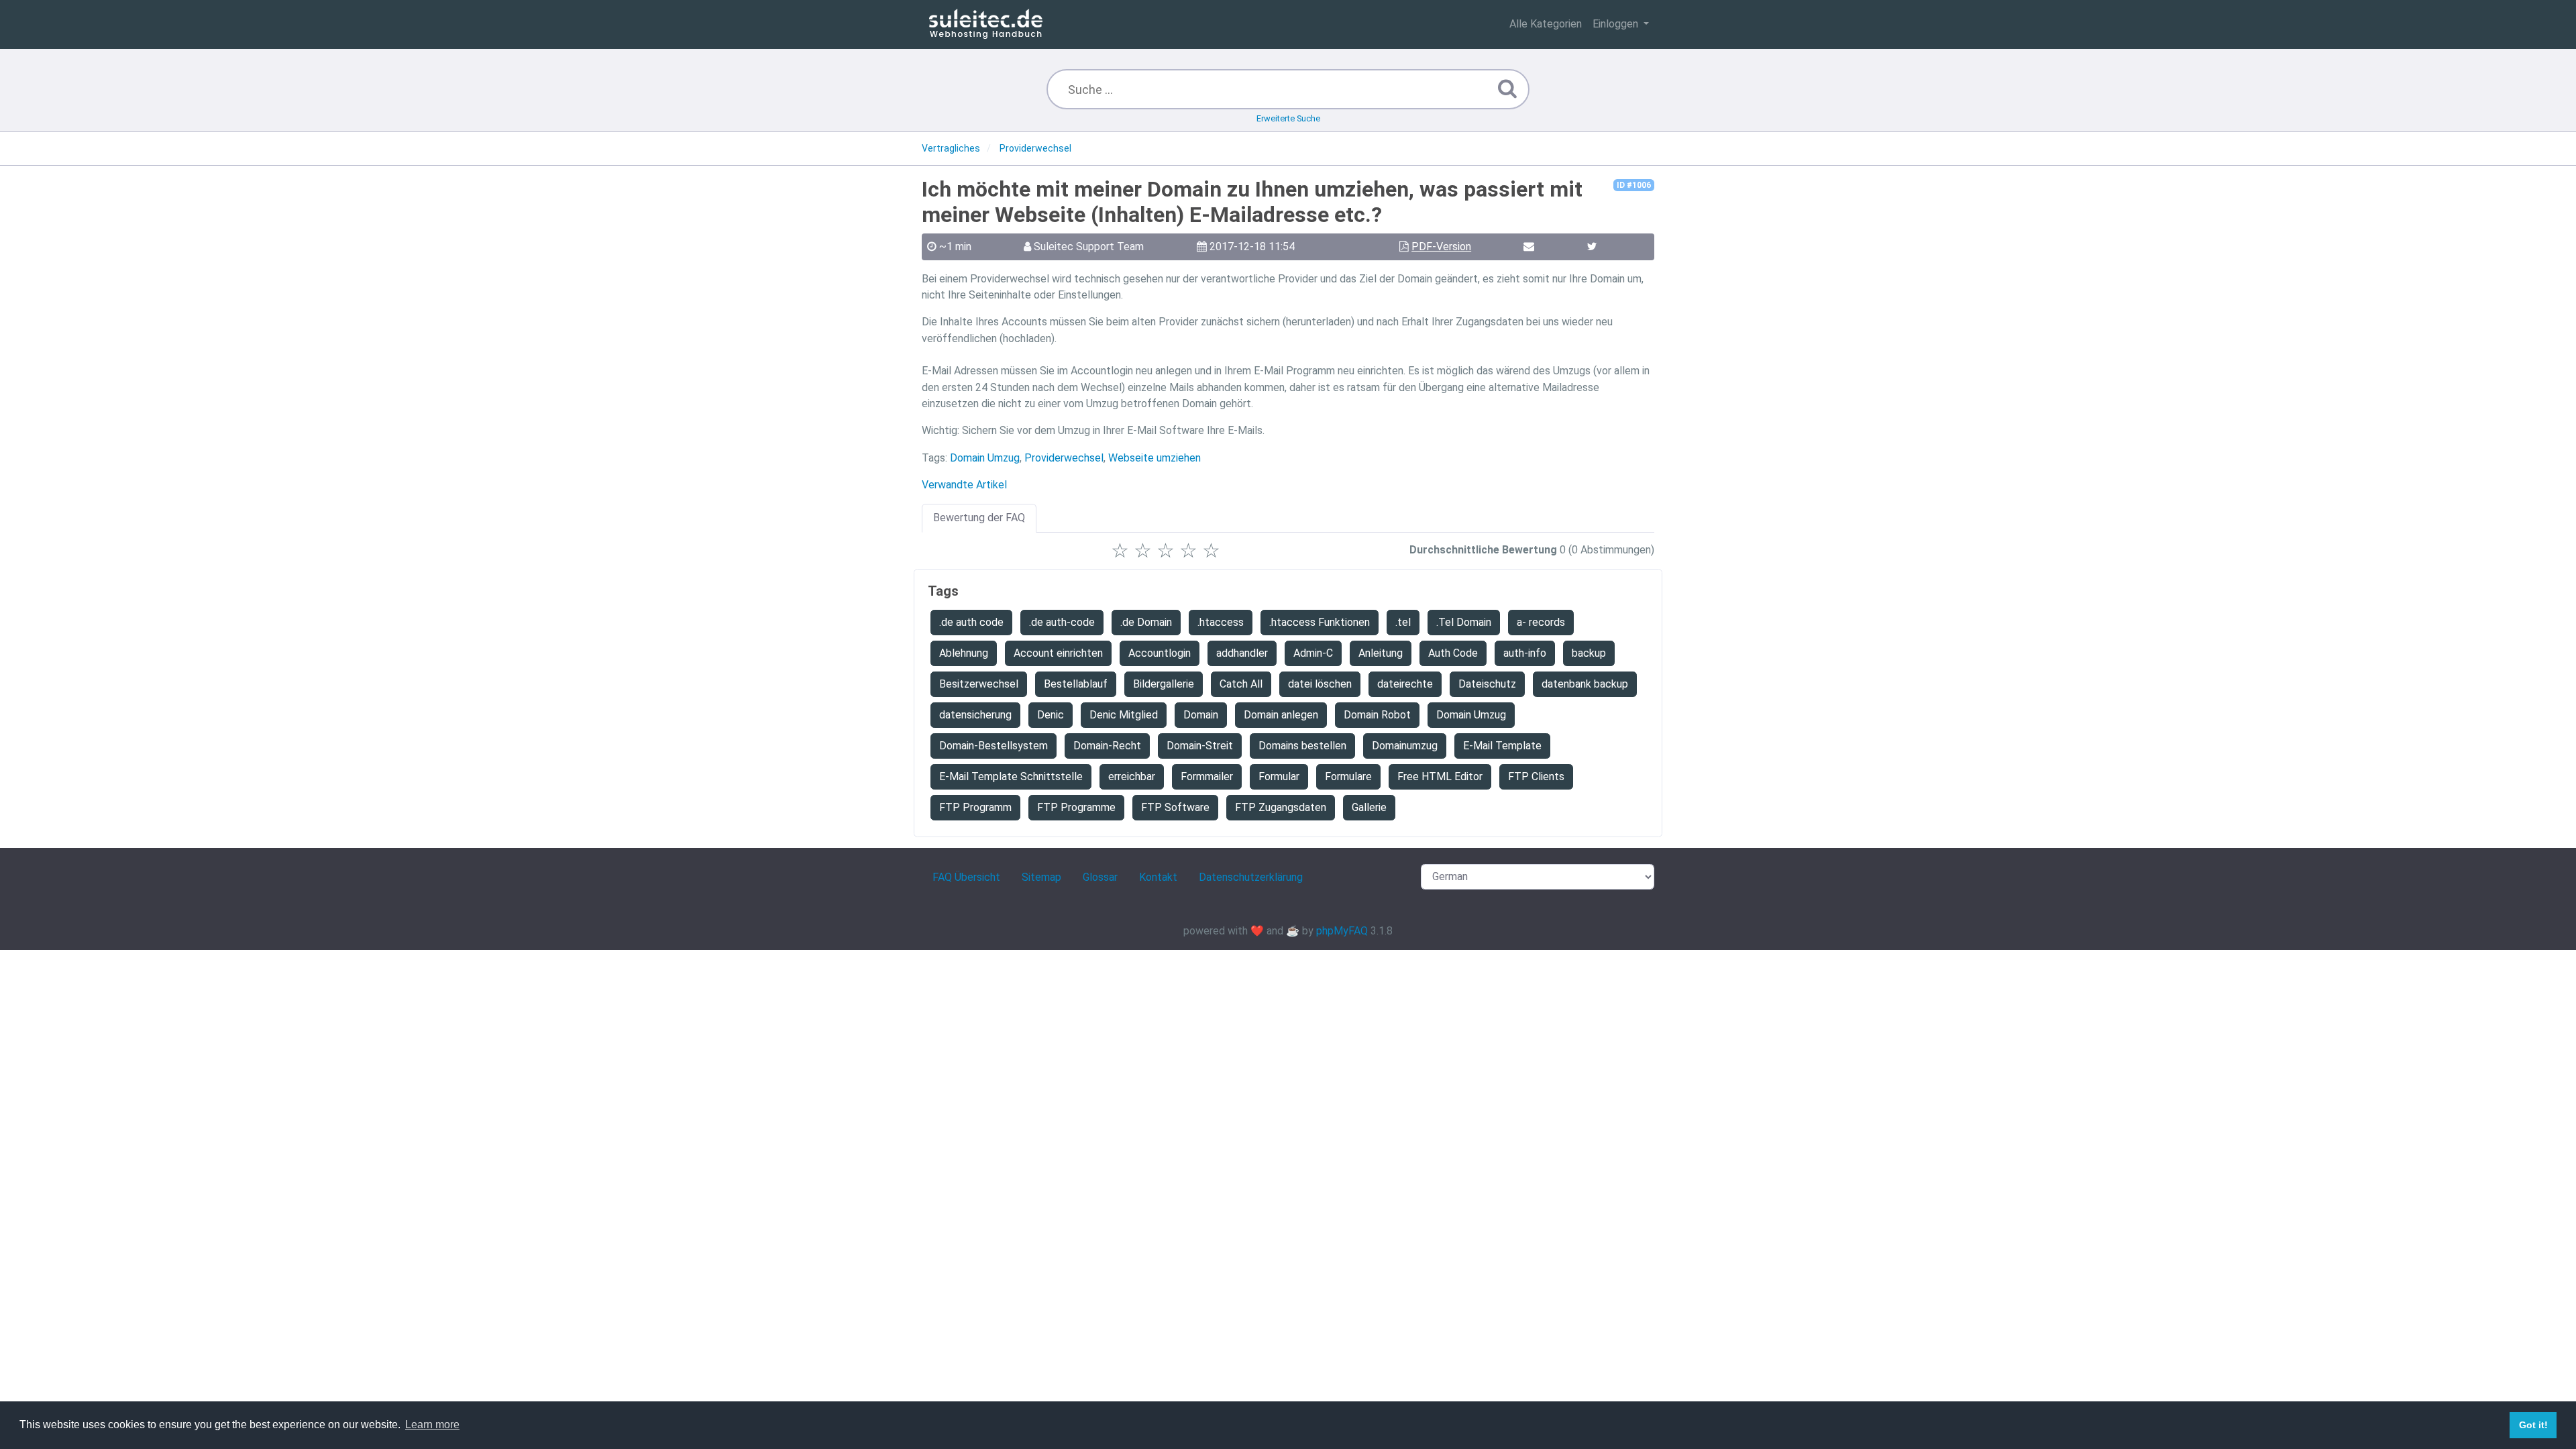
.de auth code (971, 622)
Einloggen (1617, 24)
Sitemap (1041, 877)
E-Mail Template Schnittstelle (1011, 776)
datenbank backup (1585, 684)
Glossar (1100, 877)
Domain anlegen (1281, 715)
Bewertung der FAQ (979, 518)
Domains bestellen (1302, 746)
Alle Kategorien (1546, 24)
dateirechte (1405, 684)
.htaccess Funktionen (1320, 622)
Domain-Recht (1107, 746)
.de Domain (1146, 622)
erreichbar (1132, 776)
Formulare (1348, 776)
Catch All (1241, 684)
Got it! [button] (2533, 1425)
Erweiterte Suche (1288, 118)
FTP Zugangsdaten (1281, 807)
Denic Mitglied (1124, 715)
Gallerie (1369, 807)
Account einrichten (1058, 653)
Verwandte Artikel (964, 485)
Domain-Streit (1200, 746)
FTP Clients (1536, 776)
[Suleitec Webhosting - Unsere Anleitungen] (986, 24)
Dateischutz (1487, 684)
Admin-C (1313, 653)
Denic (1051, 715)
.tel (1403, 622)
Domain (1201, 715)
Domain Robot (1377, 715)
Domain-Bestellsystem (994, 746)
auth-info (1525, 653)
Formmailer (1207, 776)
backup (1589, 653)
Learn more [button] (432, 1425)
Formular (1279, 776)
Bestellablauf (1076, 684)
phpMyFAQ (1342, 931)
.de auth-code (1062, 622)
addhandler (1242, 653)
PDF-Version (1441, 247)
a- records (1541, 622)
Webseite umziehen (1155, 458)
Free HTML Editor (1440, 776)
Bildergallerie (1164, 684)
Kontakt (1158, 877)
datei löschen (1320, 684)
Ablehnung (964, 653)
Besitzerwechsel (979, 684)
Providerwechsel (1064, 458)
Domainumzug (1405, 746)
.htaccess (1221, 622)
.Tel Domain (1464, 622)
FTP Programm (975, 807)
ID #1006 (1634, 185)
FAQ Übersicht (966, 877)
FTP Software (1175, 807)
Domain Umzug (985, 458)
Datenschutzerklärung (1251, 877)
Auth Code (1453, 653)
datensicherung (975, 715)
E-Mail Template (1502, 746)
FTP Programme (1076, 807)
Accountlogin (1160, 653)
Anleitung (1381, 653)
